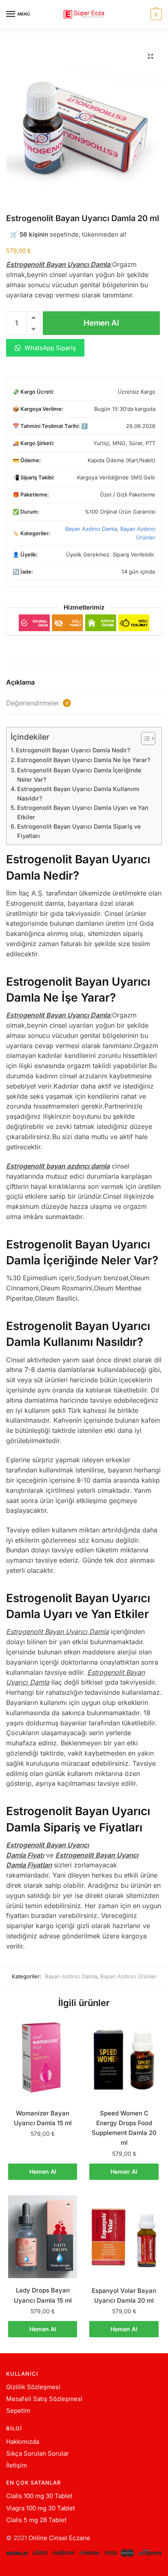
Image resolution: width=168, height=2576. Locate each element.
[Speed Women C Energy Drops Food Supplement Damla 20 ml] (124, 2060)
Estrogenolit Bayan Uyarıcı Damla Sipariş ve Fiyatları (79, 831)
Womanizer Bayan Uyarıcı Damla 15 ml (43, 2118)
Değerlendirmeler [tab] (37, 703)
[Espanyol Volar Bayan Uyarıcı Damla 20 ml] (124, 2237)
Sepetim (18, 2411)
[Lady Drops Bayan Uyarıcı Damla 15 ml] (43, 2237)
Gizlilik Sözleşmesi (33, 2387)
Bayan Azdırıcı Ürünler (128, 1976)
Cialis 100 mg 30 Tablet (39, 2496)
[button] (150, 56)
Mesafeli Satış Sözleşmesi (44, 2399)
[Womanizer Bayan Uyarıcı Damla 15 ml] (43, 2060)
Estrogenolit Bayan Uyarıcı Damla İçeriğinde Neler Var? (79, 775)
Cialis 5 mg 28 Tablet (36, 2520)
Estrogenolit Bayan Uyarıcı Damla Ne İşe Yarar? (84, 760)
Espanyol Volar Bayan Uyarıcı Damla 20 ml (124, 2296)
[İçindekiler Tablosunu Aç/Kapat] (144, 738)
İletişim (17, 2465)
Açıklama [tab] (20, 682)
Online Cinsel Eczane (59, 2538)
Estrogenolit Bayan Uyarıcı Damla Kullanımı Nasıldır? (78, 794)
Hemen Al (101, 323)
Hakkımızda (23, 2442)
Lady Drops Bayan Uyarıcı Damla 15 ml (43, 2295)
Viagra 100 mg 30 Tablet (41, 2508)
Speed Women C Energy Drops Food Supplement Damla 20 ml (124, 2128)
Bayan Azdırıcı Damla (91, 529)
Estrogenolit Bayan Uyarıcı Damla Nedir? (73, 750)
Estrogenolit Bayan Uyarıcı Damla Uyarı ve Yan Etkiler (83, 812)
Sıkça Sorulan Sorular (38, 2453)
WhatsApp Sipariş (49, 348)
